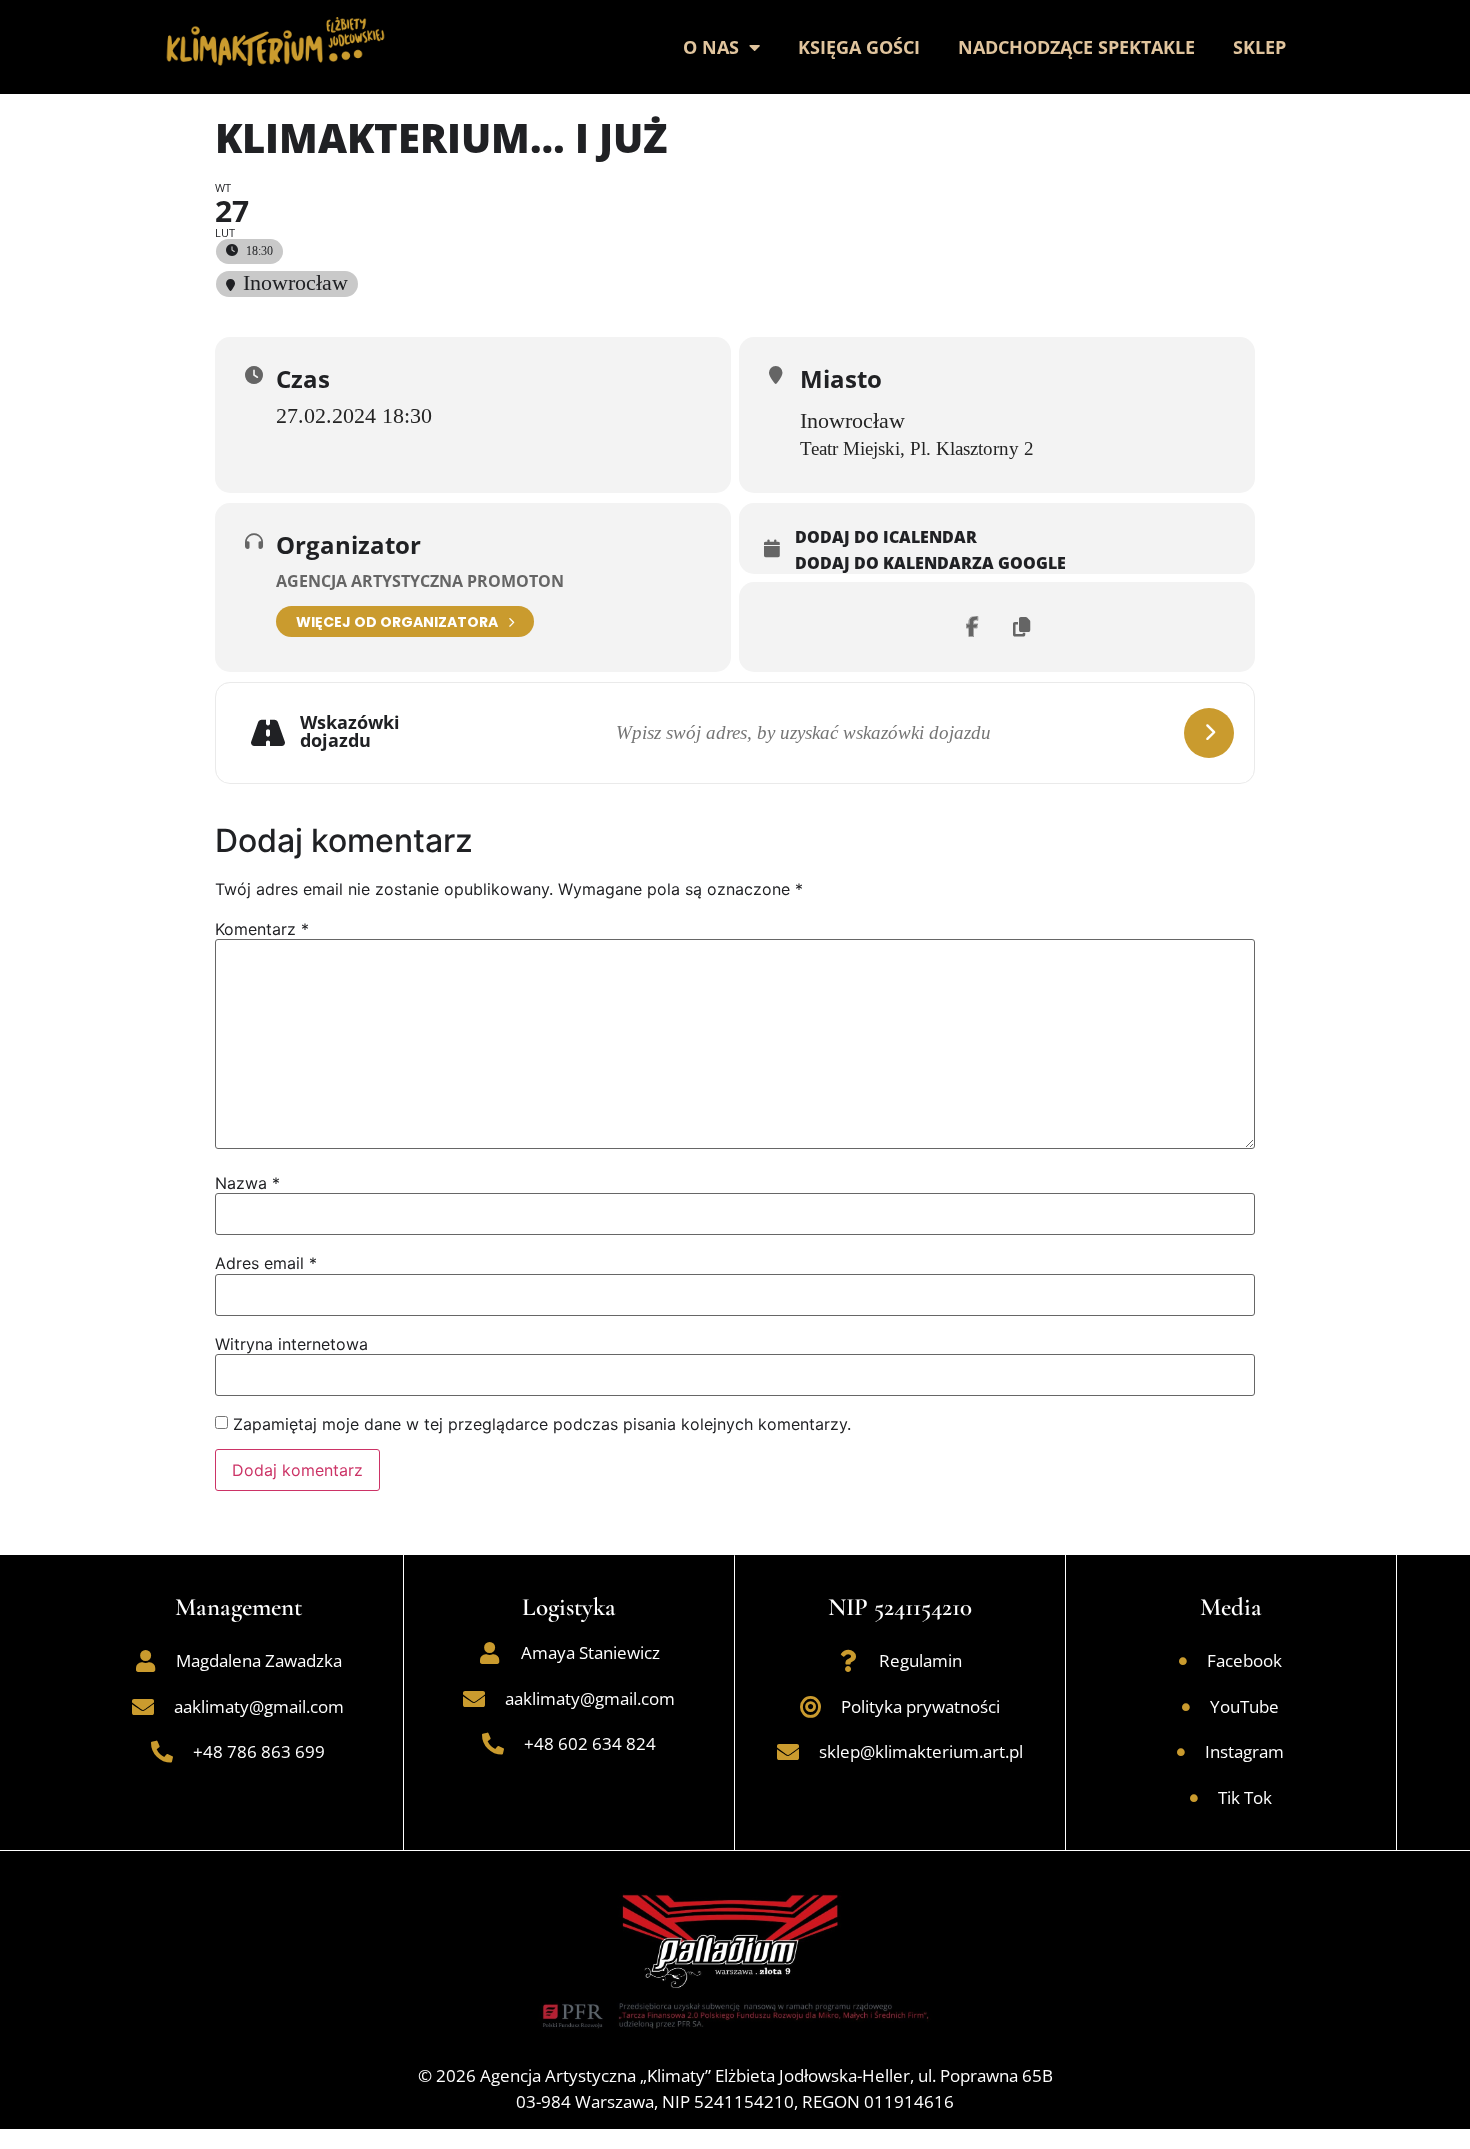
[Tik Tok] (1194, 1798)
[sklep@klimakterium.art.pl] (788, 1752)
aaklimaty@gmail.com (259, 1706)
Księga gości (859, 47)
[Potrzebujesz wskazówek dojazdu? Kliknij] (1209, 733)
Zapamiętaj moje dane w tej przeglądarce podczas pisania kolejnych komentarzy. (542, 1424)
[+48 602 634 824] (493, 1744)
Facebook (1244, 1660)
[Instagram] (1181, 1752)
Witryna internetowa (291, 1344)
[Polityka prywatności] (810, 1707)
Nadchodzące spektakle (1076, 47)
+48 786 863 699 (259, 1751)
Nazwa (247, 1183)
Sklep (1259, 47)
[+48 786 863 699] (162, 1752)
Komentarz (262, 929)
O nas (711, 47)
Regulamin (920, 1660)
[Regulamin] (848, 1661)
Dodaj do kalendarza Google (930, 564)
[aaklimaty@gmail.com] (143, 1707)
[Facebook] (1183, 1661)
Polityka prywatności (920, 1706)
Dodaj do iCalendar (886, 538)
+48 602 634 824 (590, 1743)
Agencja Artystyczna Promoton (420, 581)
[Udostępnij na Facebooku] (972, 627)
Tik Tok (1245, 1797)
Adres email (266, 1263)
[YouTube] (1186, 1707)
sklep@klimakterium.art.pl (921, 1751)
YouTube (1244, 1706)
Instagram (1244, 1751)
